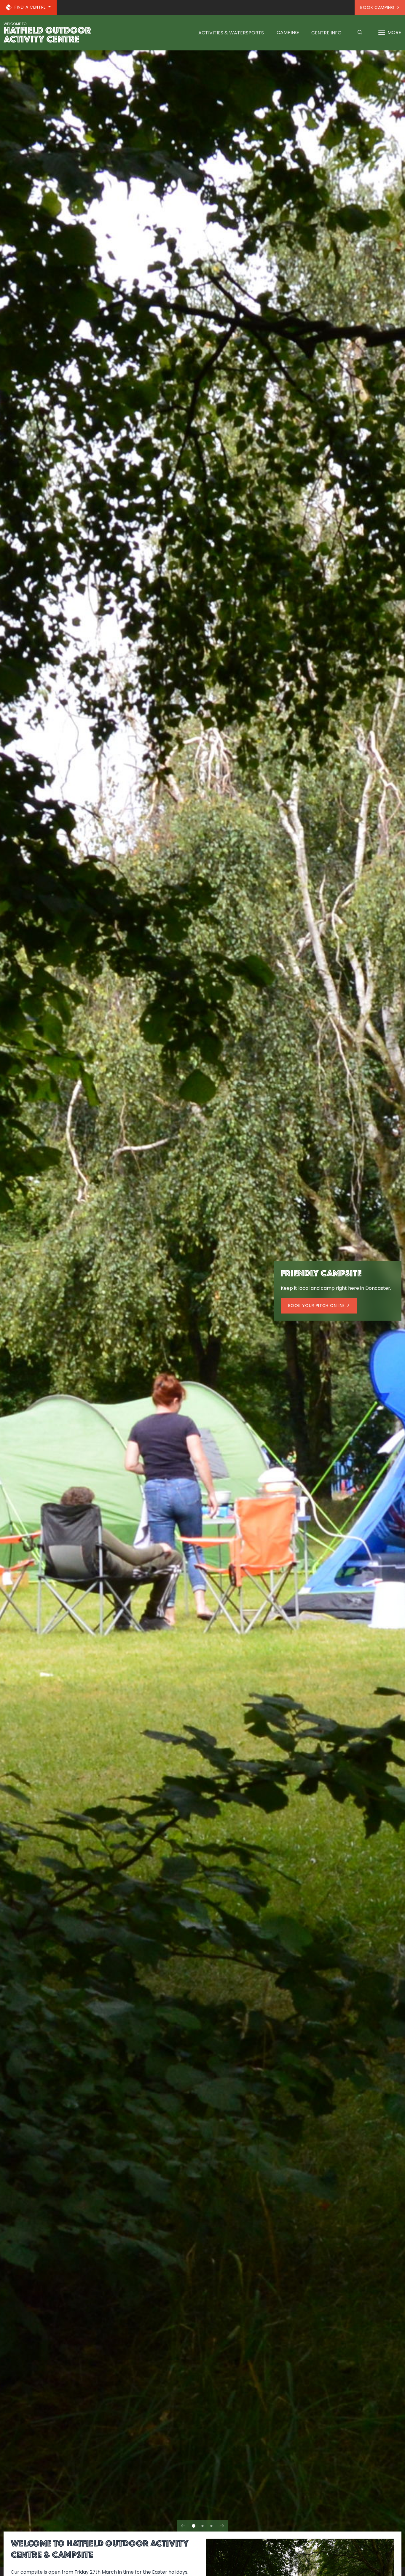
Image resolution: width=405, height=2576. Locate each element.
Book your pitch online (316, 1305)
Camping (288, 32)
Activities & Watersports (231, 33)
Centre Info (326, 33)
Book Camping (377, 7)
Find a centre (30, 7)
